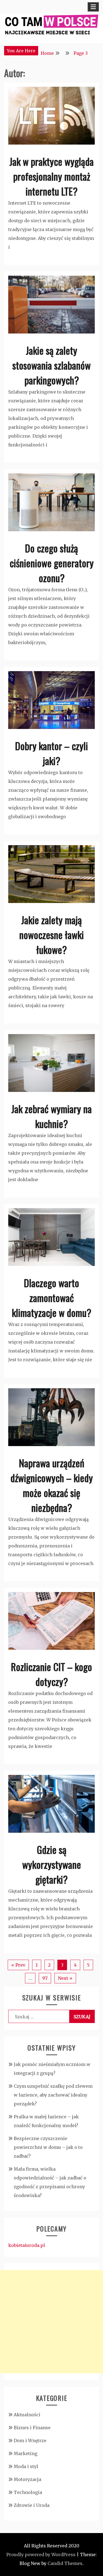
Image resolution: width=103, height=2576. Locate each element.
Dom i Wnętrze (30, 2441)
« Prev (18, 1965)
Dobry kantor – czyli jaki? (51, 753)
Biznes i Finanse (32, 2428)
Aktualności (27, 2415)
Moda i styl (26, 2466)
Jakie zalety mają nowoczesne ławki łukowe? (51, 935)
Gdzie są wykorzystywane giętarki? (52, 1864)
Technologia (28, 2492)
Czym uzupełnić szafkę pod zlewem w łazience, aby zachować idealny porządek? (53, 2095)
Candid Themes (65, 2563)
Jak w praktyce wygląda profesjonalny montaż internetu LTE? (51, 176)
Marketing (26, 2453)
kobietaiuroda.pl (27, 2245)
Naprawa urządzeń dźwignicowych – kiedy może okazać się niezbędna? (52, 1485)
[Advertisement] (51, 2322)
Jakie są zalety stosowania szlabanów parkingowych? (51, 365)
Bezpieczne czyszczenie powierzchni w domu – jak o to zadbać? (48, 2147)
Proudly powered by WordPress (41, 2555)
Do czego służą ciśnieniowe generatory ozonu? (52, 563)
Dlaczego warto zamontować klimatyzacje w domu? (51, 1298)
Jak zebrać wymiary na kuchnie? (51, 1116)
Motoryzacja (27, 2479)
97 (45, 1978)
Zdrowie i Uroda (32, 2505)
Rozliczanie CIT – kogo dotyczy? (51, 1674)
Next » (65, 1978)
